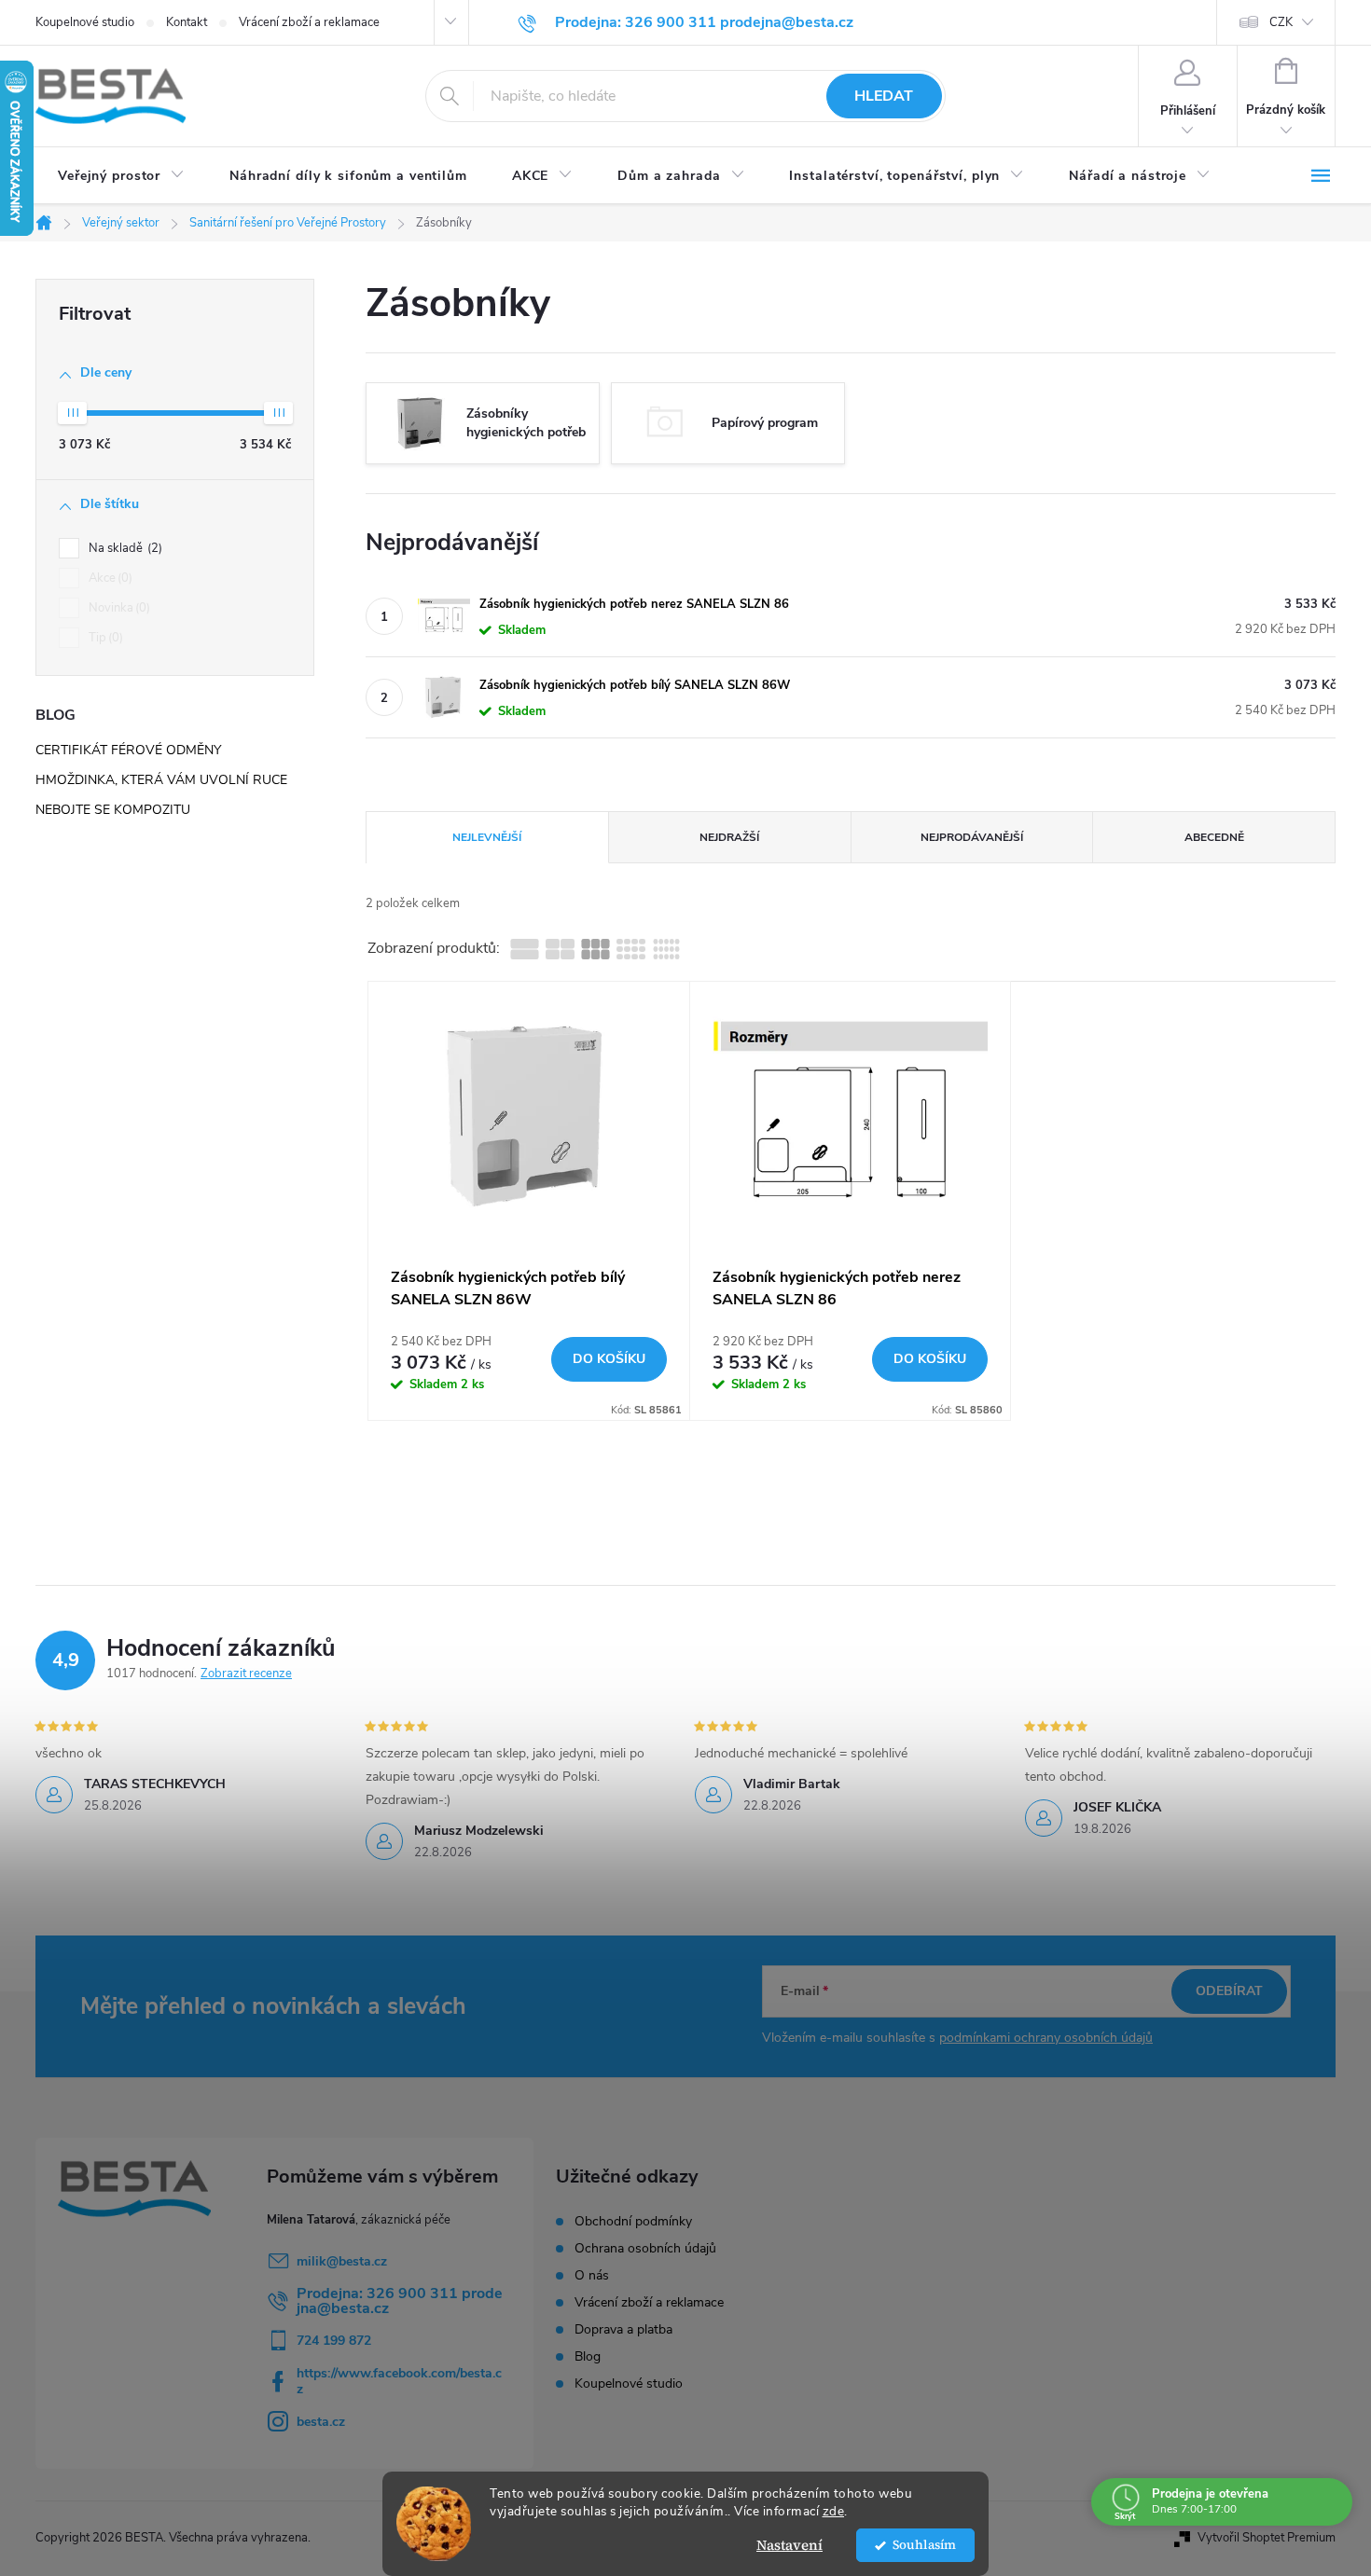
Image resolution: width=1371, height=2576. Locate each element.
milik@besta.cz (342, 2261)
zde (834, 2511)
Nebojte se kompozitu (113, 810)
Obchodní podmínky (633, 2222)
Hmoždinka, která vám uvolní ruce (161, 780)
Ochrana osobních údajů (645, 2249)
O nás (592, 2276)
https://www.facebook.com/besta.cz (399, 2381)
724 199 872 (334, 2341)
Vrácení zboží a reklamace (309, 22)
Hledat (884, 96)
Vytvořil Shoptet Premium (1267, 2538)
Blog (588, 2357)
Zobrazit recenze (246, 1674)
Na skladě (124, 548)
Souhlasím (924, 2545)
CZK (1281, 22)
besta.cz (321, 2422)
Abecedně (1214, 837)
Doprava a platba (623, 2330)
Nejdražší (729, 837)
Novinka (118, 608)
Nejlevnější (487, 837)
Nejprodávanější (972, 837)
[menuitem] (121, 176)
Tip (104, 638)
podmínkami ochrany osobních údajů (1046, 2038)
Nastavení (789, 2545)
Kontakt (187, 22)
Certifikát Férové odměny (128, 750)
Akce (109, 578)
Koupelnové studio (85, 22)
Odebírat (1229, 1991)
